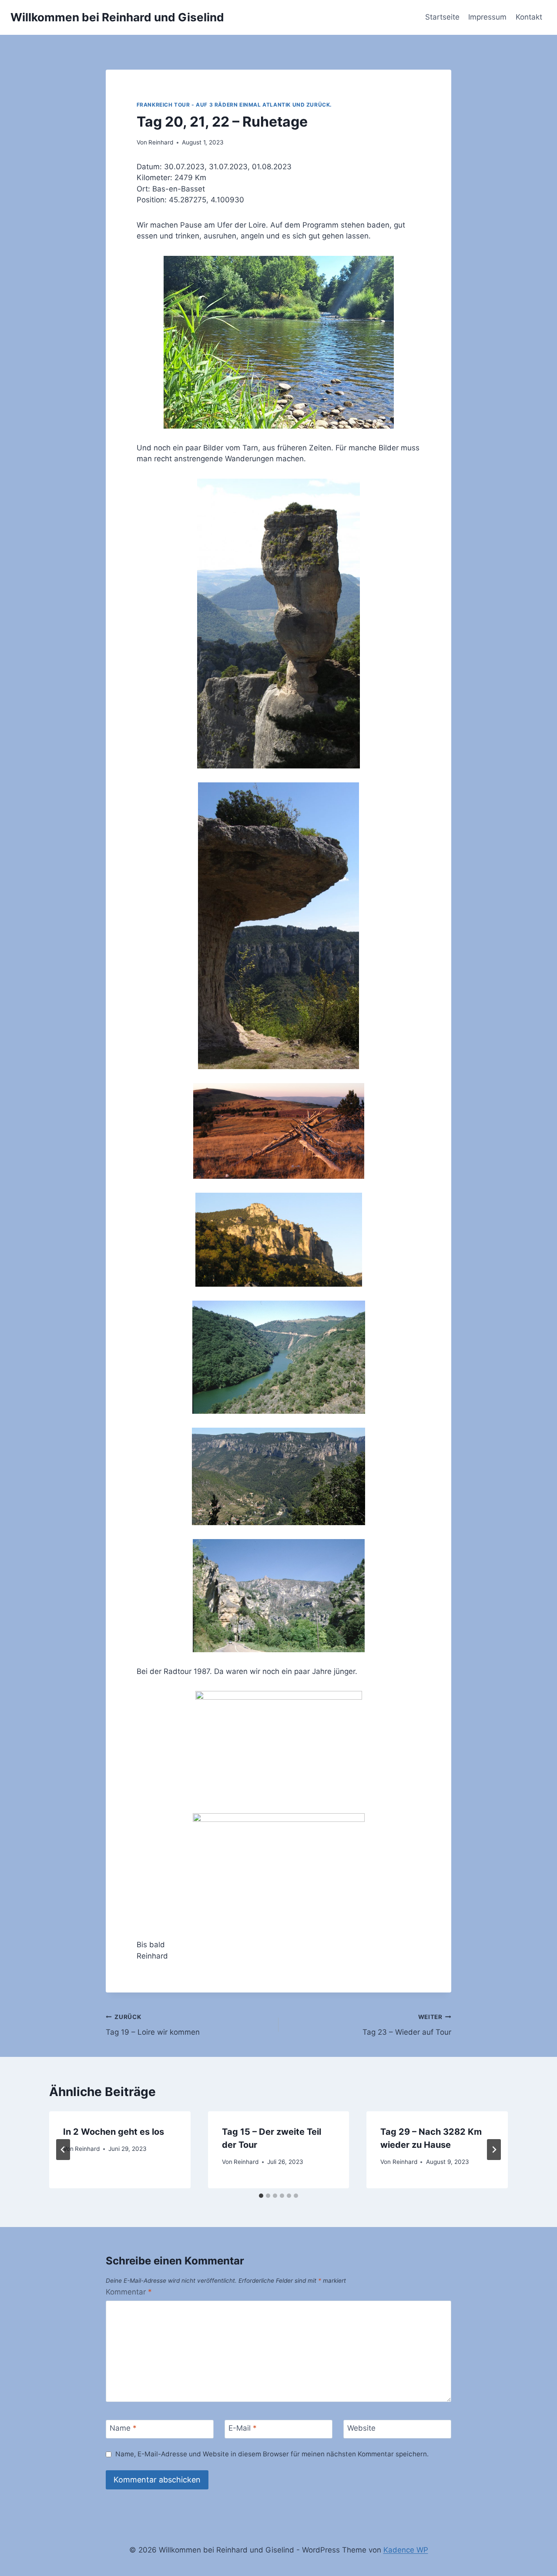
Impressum (487, 17)
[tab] (261, 2196)
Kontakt (529, 17)
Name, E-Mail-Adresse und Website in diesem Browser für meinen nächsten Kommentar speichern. (272, 2454)
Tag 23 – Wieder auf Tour (407, 2025)
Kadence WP (406, 2550)
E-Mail (243, 2428)
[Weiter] (494, 2150)
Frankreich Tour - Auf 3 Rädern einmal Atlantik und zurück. (235, 105)
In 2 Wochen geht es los (114, 2132)
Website (361, 2428)
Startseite (442, 17)
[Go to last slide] (63, 2150)
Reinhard (161, 142)
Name (123, 2428)
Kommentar (129, 2292)
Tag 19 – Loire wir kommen (153, 2025)
